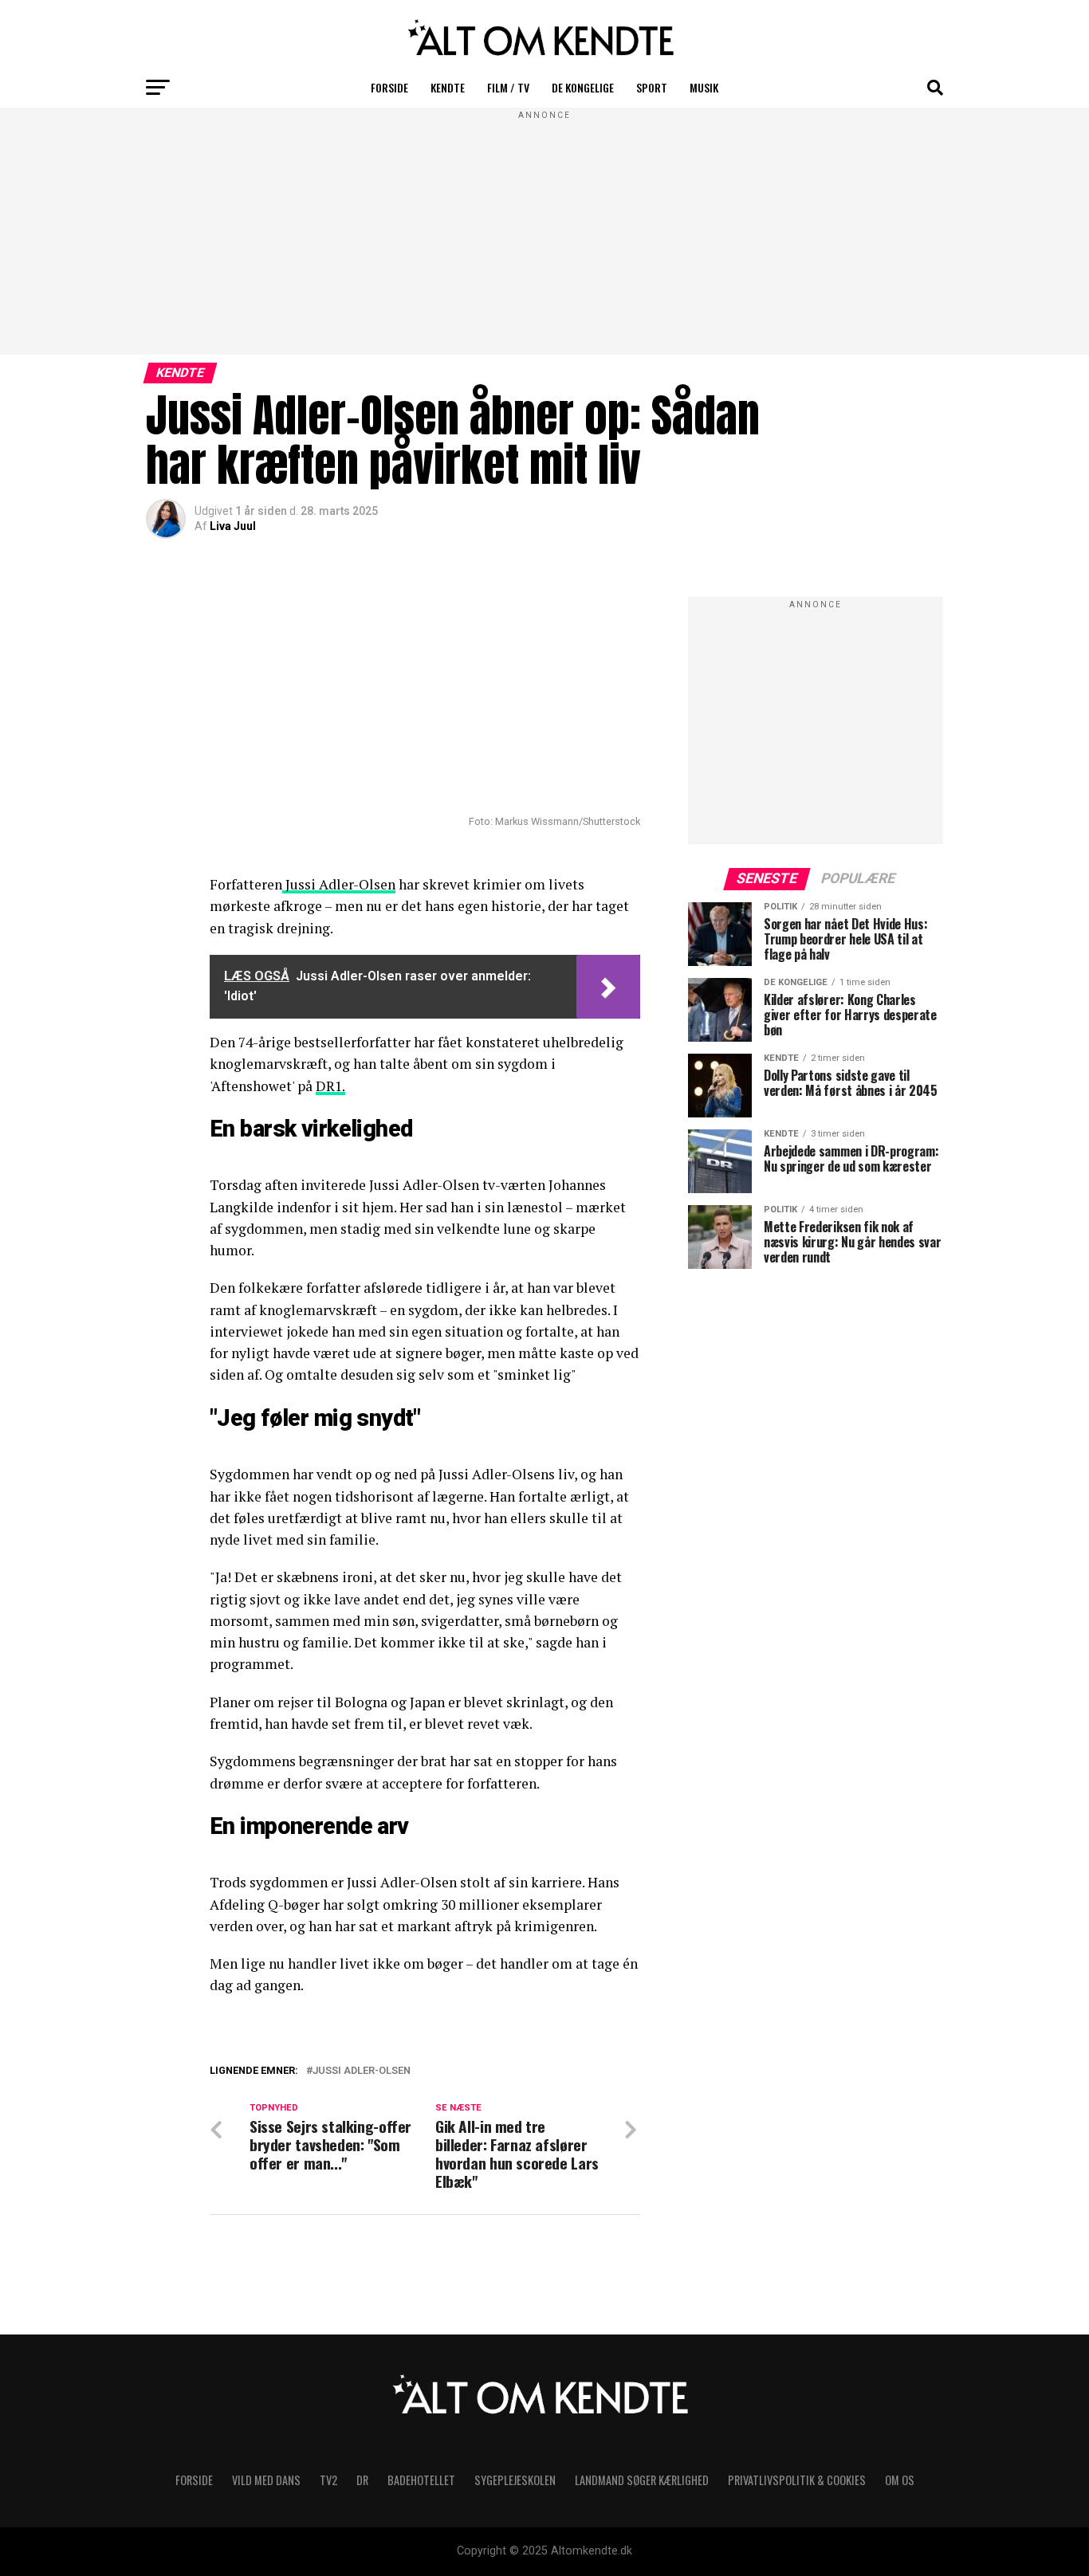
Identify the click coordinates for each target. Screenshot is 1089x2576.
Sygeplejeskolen (515, 2480)
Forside (389, 87)
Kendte (448, 87)
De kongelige (583, 87)
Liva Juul (233, 526)
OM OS (900, 2480)
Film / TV (508, 87)
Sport (652, 87)
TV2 (328, 2480)
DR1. (330, 1086)
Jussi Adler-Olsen (339, 884)
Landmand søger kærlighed (642, 2480)
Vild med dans (266, 2480)
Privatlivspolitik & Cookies (797, 2480)
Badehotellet (421, 2480)
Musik (704, 87)
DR (362, 2480)
